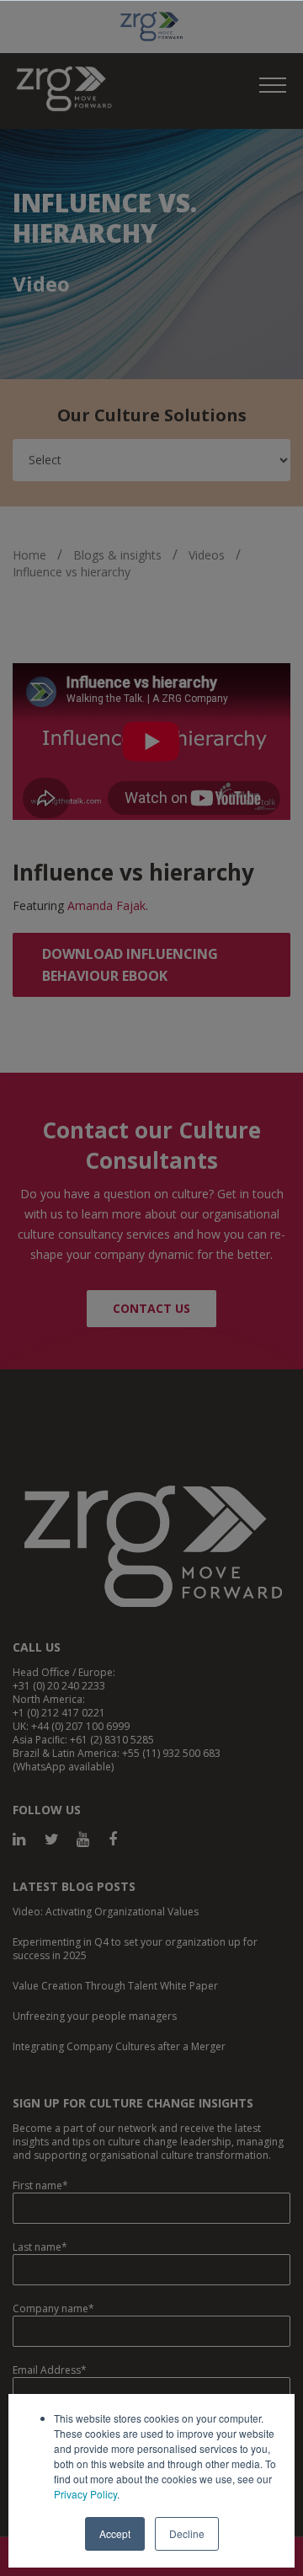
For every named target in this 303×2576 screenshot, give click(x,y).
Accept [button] (115, 2533)
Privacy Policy (85, 2494)
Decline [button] (187, 2533)
